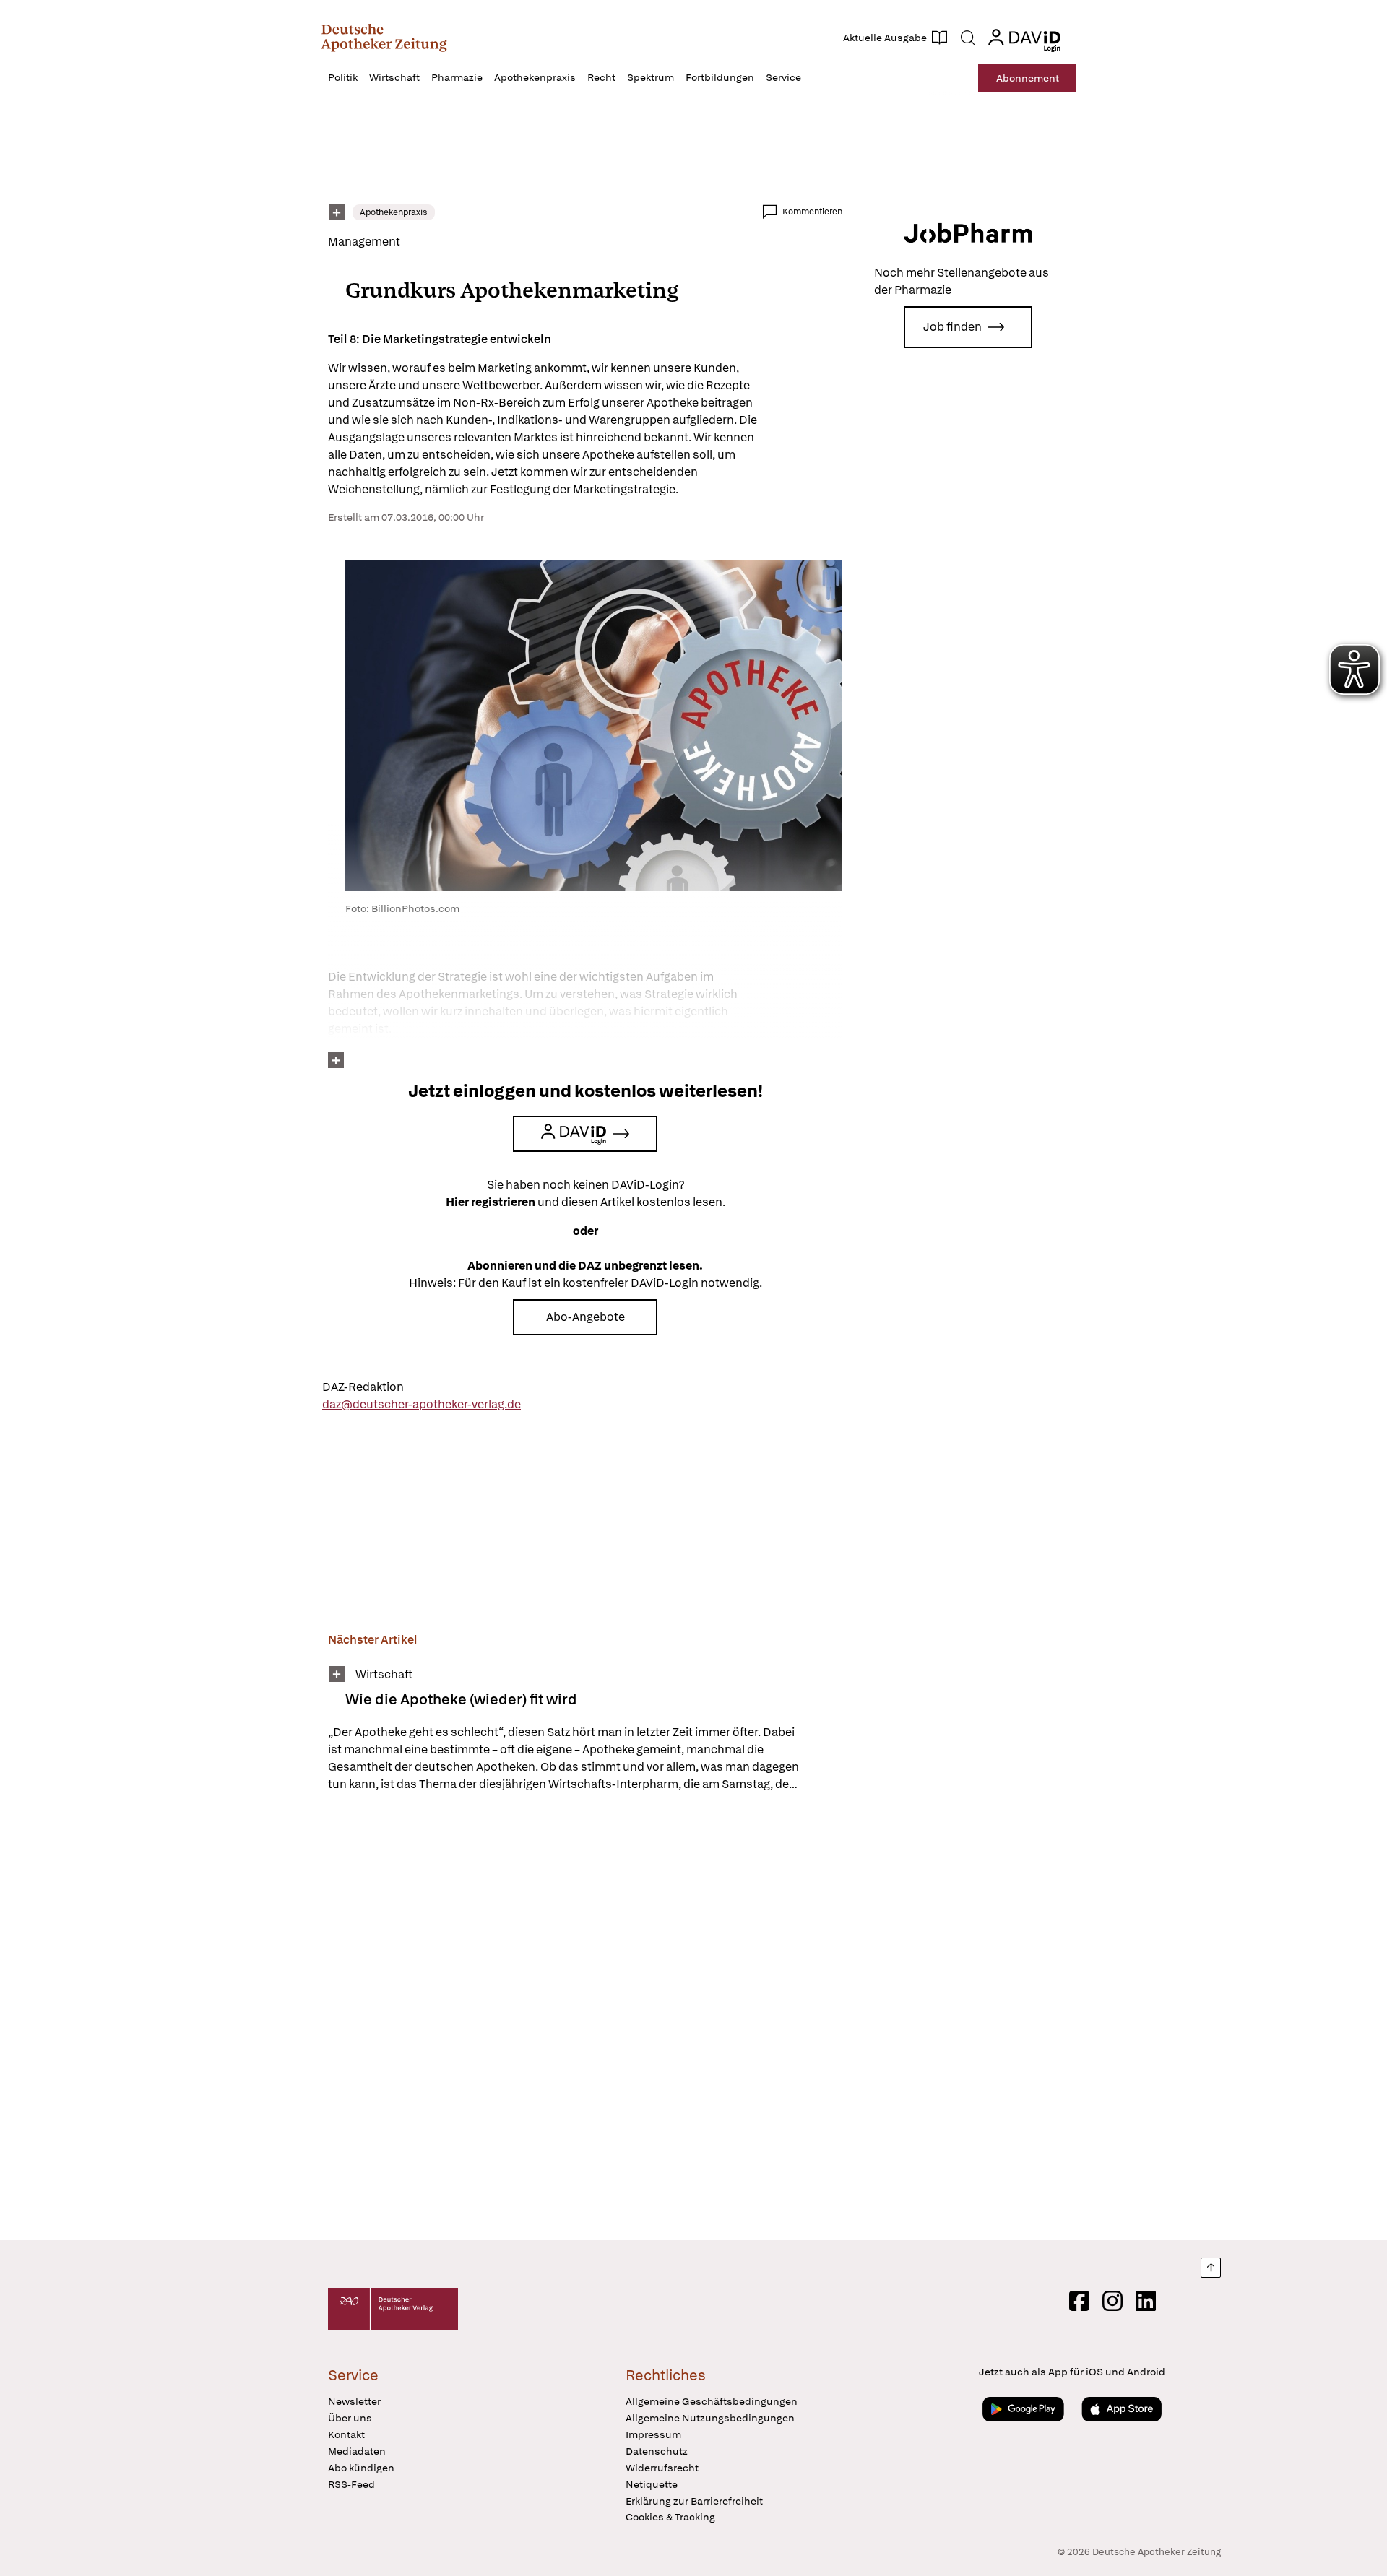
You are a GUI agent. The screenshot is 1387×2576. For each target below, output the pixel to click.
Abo (1028, 78)
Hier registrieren (491, 1202)
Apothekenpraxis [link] (394, 212)
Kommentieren (812, 212)
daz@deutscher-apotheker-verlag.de (422, 1404)
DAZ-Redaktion (363, 1387)
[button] (384, 38)
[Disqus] (585, 2018)
